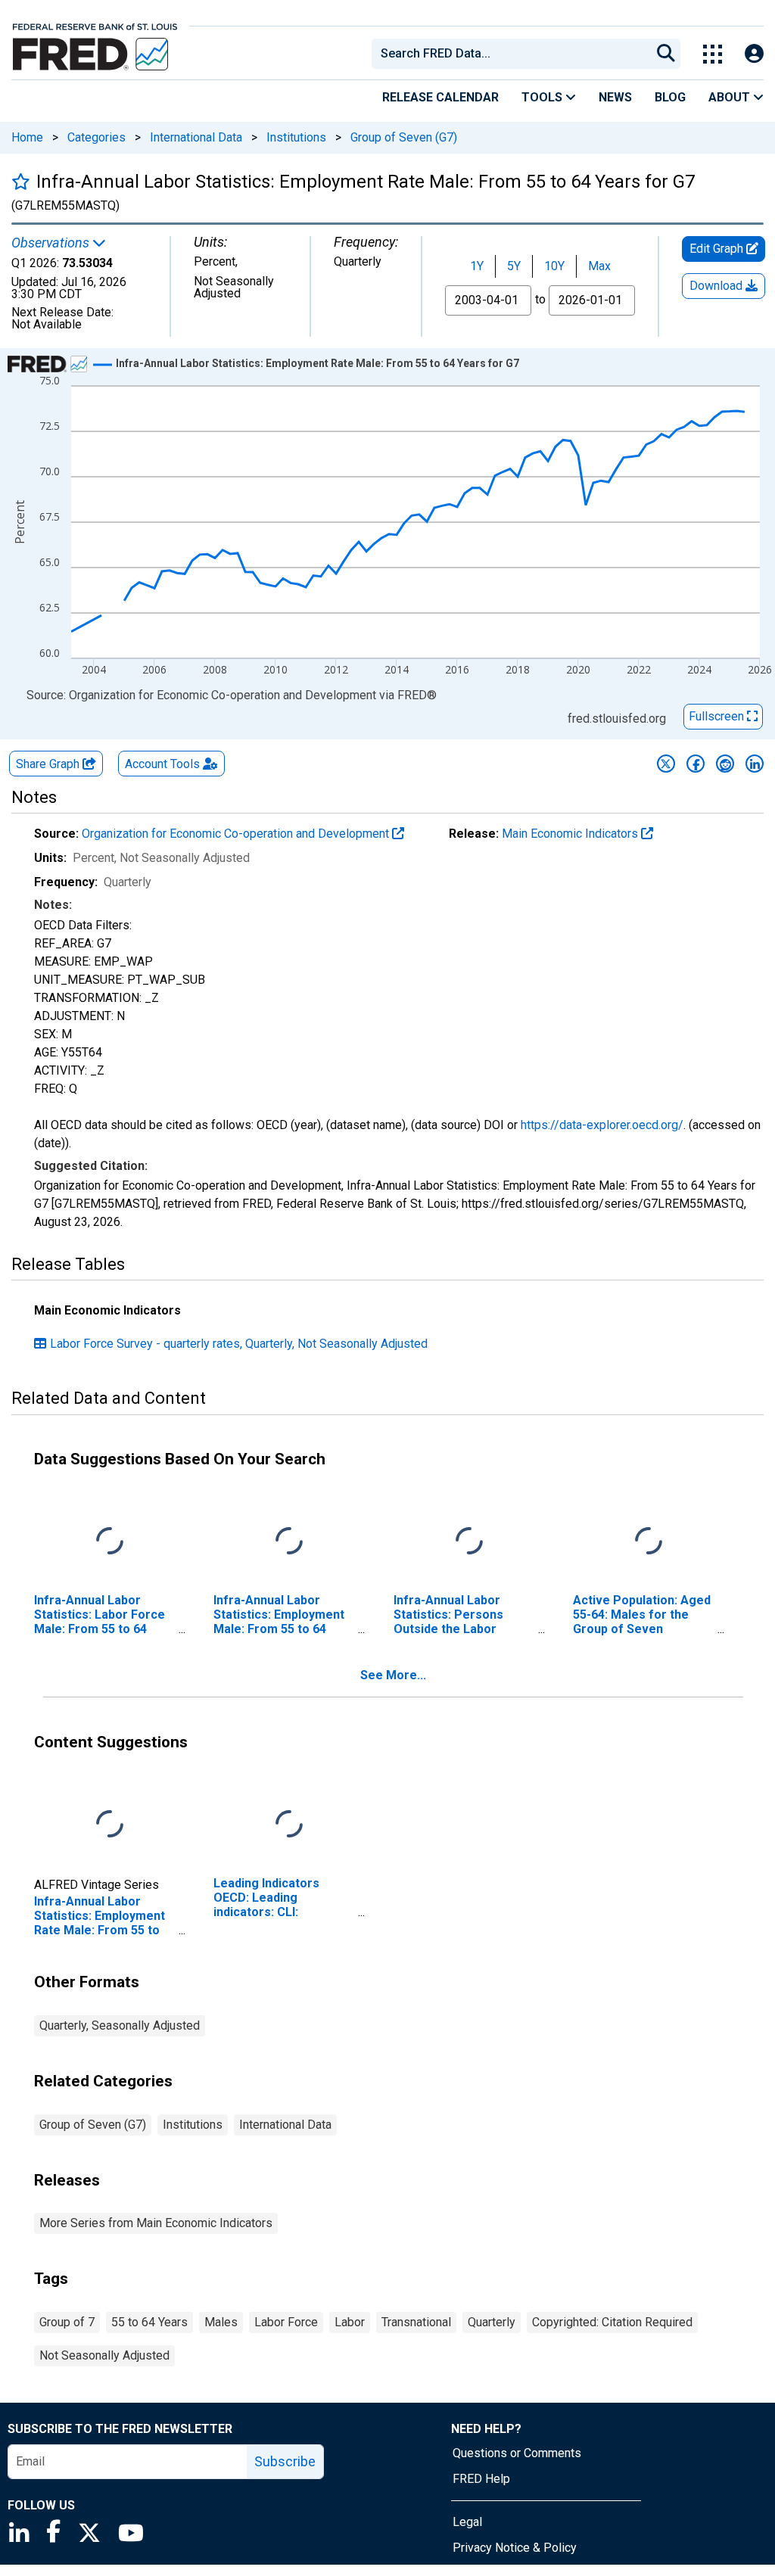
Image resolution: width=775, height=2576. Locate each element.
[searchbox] (514, 54)
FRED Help (481, 2479)
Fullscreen (718, 716)
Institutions (296, 137)
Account (162, 764)
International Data (196, 137)
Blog (670, 97)
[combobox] (510, 54)
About (731, 97)
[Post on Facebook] (696, 764)
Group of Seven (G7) (404, 137)
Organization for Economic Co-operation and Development (237, 834)
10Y (554, 266)
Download (717, 286)
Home (27, 137)
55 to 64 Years (149, 2322)
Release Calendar (440, 97)
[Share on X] (666, 764)
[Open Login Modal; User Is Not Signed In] (754, 54)
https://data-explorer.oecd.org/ (602, 1125)
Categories (96, 137)
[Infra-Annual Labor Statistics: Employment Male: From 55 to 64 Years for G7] (289, 1541)
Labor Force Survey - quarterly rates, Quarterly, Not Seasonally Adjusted (239, 1344)
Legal (467, 2522)
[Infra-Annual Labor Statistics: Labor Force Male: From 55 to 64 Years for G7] (110, 1541)
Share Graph (49, 764)
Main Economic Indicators (571, 834)
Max (599, 266)
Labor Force (286, 2322)
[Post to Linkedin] (755, 764)
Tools (543, 97)
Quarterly (492, 2322)
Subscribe (285, 2461)
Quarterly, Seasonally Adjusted (120, 2025)
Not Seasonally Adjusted (104, 2355)
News (615, 97)
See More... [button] (393, 1675)
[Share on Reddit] (725, 764)
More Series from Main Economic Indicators (156, 2223)
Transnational (416, 2322)
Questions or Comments (517, 2453)
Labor (350, 2322)
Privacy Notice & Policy (515, 2548)
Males (221, 2322)
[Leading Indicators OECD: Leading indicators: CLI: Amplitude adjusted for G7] (289, 1824)
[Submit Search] (666, 54)
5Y (514, 266)
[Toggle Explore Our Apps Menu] (713, 54)
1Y (477, 266)
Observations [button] (52, 243)
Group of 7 (67, 2322)
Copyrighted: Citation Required (612, 2322)
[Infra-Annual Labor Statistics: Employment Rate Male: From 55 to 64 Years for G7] (110, 1824)
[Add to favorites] (21, 181)
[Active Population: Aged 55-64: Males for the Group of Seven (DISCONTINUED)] (649, 1541)
